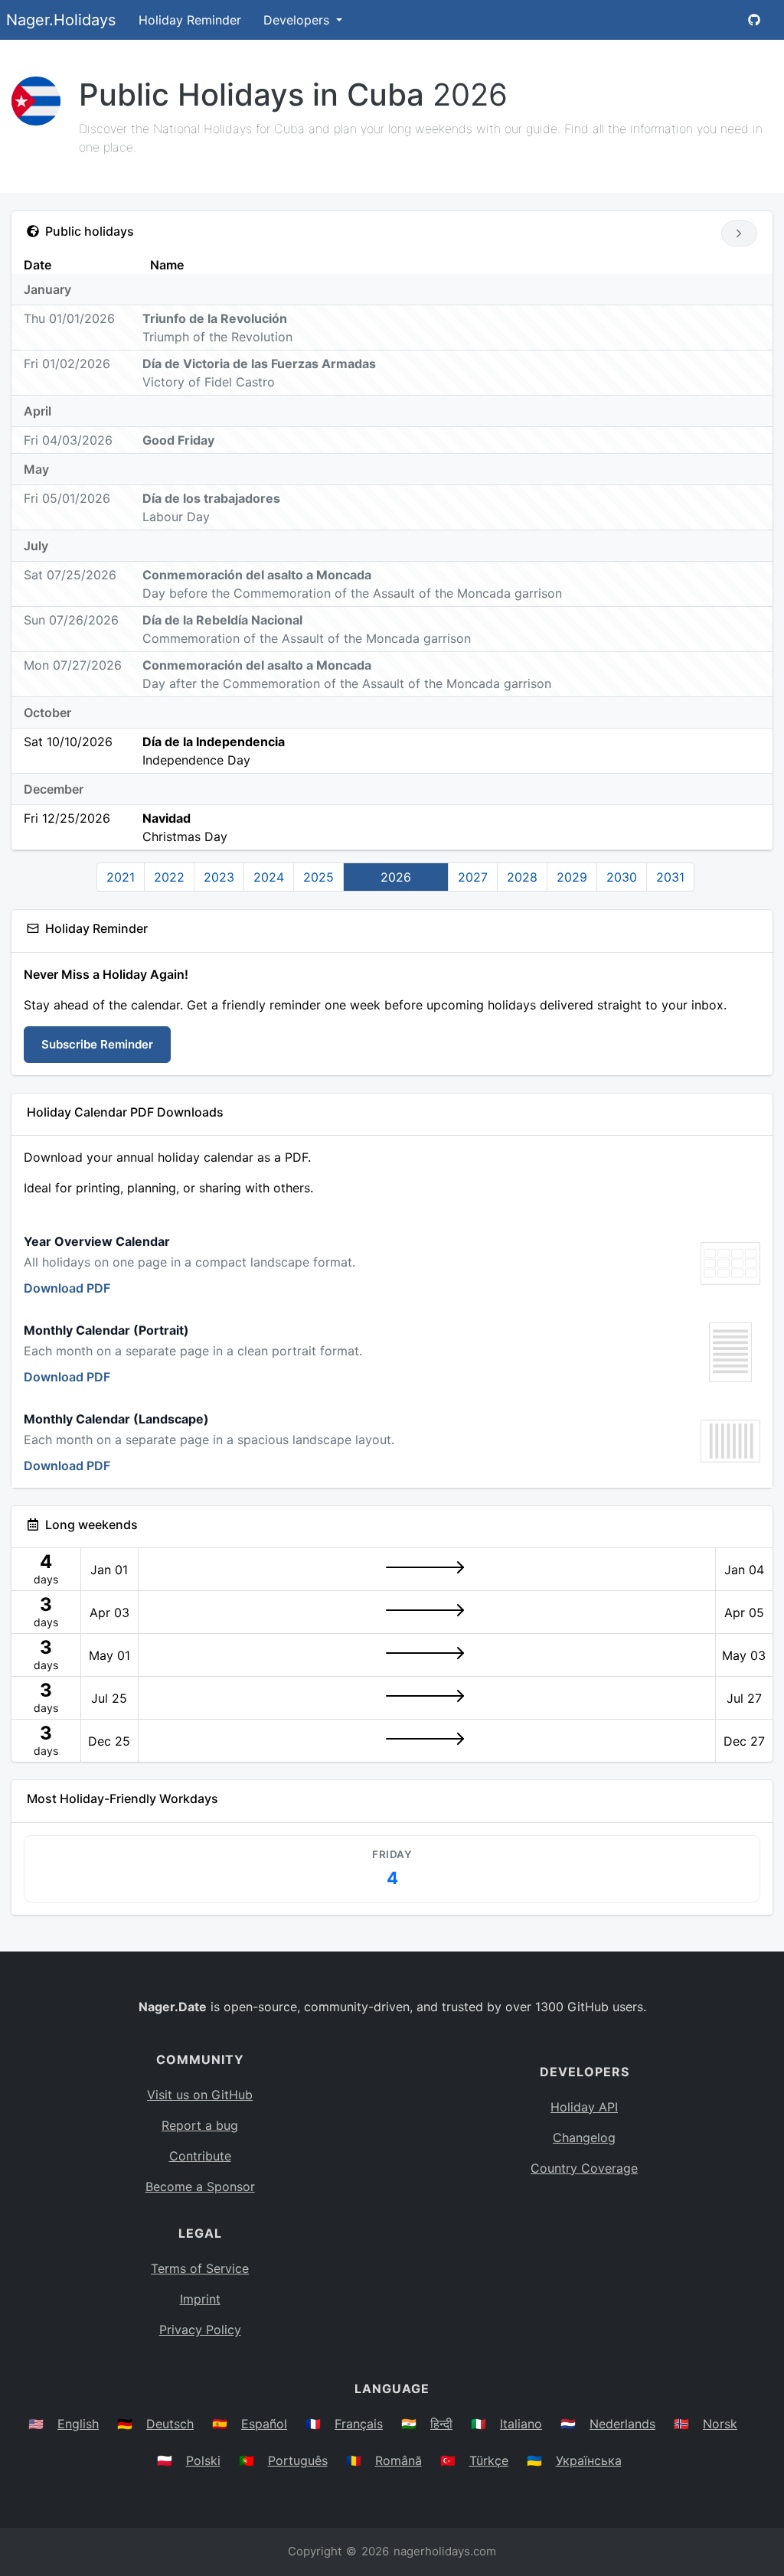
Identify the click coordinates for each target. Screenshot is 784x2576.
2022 (169, 877)
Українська (589, 2460)
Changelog (584, 2137)
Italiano (521, 2424)
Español (264, 2424)
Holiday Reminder (190, 20)
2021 (121, 877)
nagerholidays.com (445, 2551)
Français (359, 2424)
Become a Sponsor (200, 2186)
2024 (269, 877)
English (78, 2424)
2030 (622, 877)
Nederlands (622, 2424)
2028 (522, 877)
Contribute (200, 2156)
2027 (473, 877)
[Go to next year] (739, 233)
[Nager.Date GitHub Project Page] (754, 20)
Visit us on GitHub (200, 2095)
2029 (572, 877)
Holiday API (584, 2107)
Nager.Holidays (61, 20)
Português (298, 2460)
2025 (318, 877)
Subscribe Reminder (97, 1044)
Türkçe (489, 2460)
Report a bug (200, 2125)
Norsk (720, 2424)
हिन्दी (441, 2424)
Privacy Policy (200, 2330)
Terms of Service (200, 2268)
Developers (298, 20)
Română (399, 2460)
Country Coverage (584, 2168)
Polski (203, 2460)
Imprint (200, 2299)
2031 (670, 877)
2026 (396, 877)
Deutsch (170, 2424)
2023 (219, 877)
